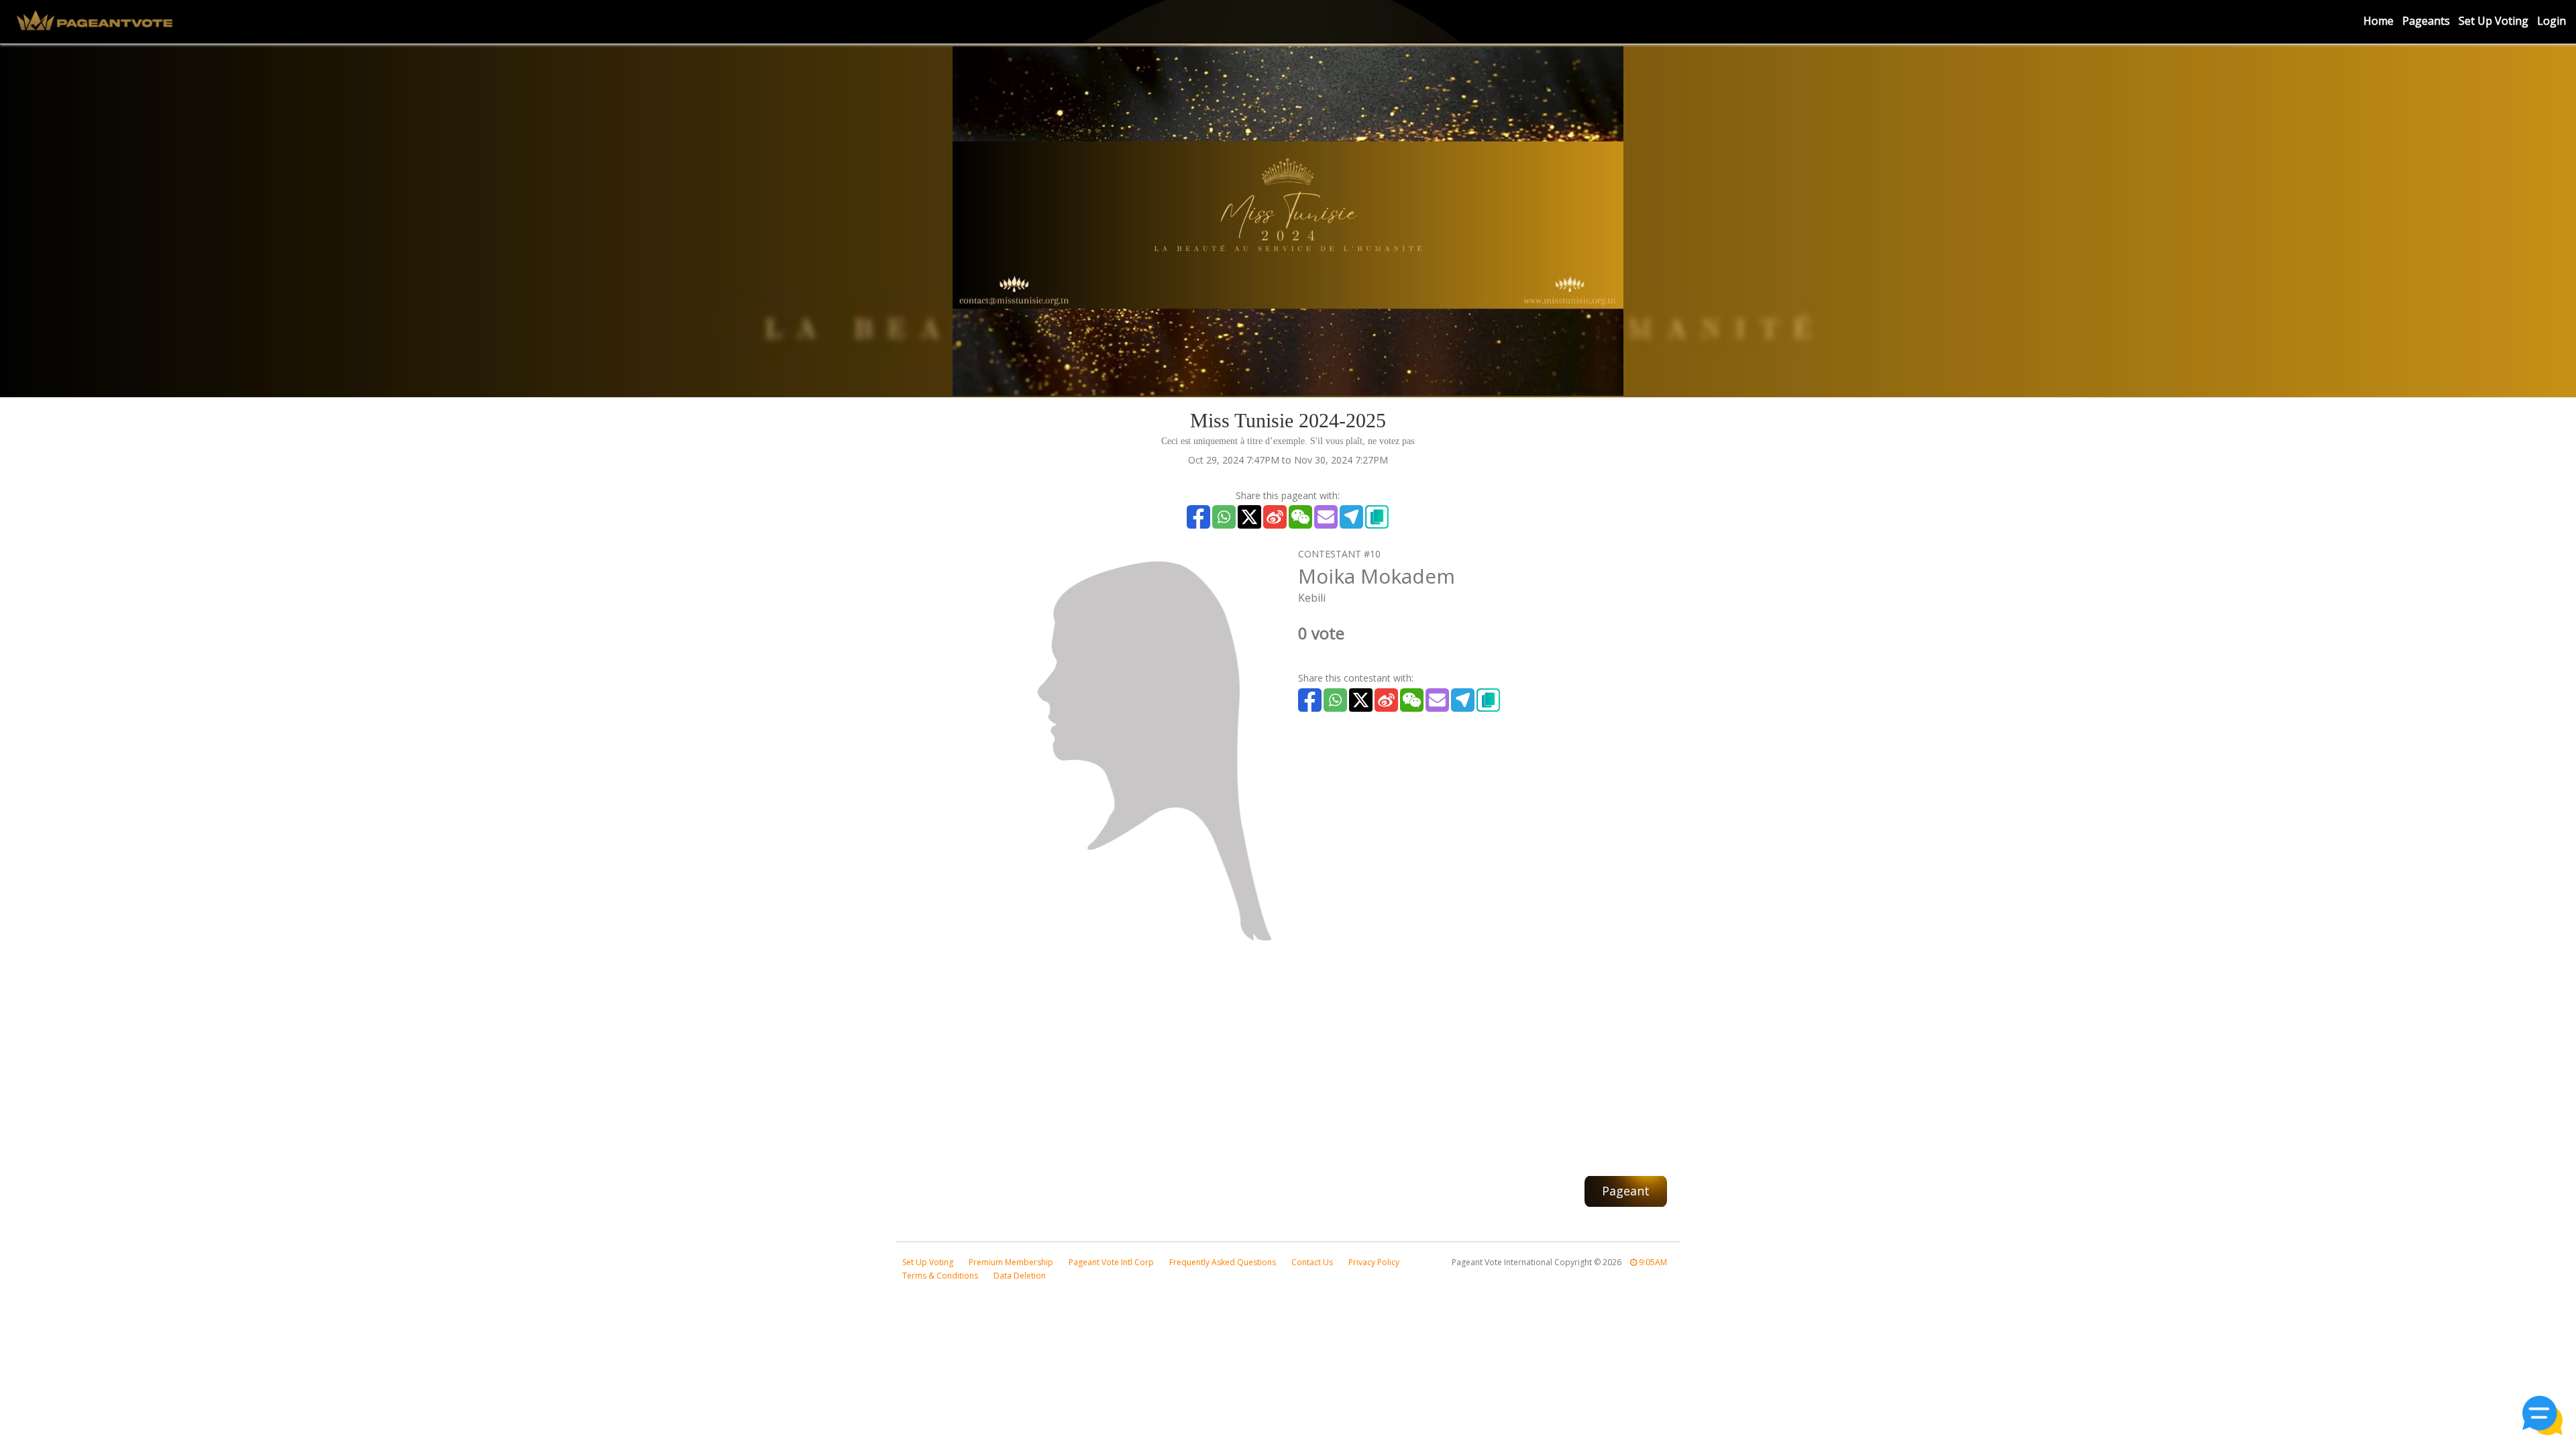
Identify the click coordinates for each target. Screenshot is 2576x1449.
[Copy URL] (1377, 517)
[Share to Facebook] (1198, 517)
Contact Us (1312, 1262)
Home (2378, 21)
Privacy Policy (1374, 1262)
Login (2552, 21)
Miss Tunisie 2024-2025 (1288, 420)
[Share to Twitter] (1249, 517)
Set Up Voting (2493, 21)
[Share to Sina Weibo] (1275, 517)
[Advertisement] (1288, 1055)
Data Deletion (1020, 1276)
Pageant (1626, 1191)
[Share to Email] (1326, 517)
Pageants (2426, 21)
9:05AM (1652, 1262)
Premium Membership (1011, 1262)
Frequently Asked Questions (1223, 1262)
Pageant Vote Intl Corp (1111, 1262)
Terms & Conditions (940, 1276)
